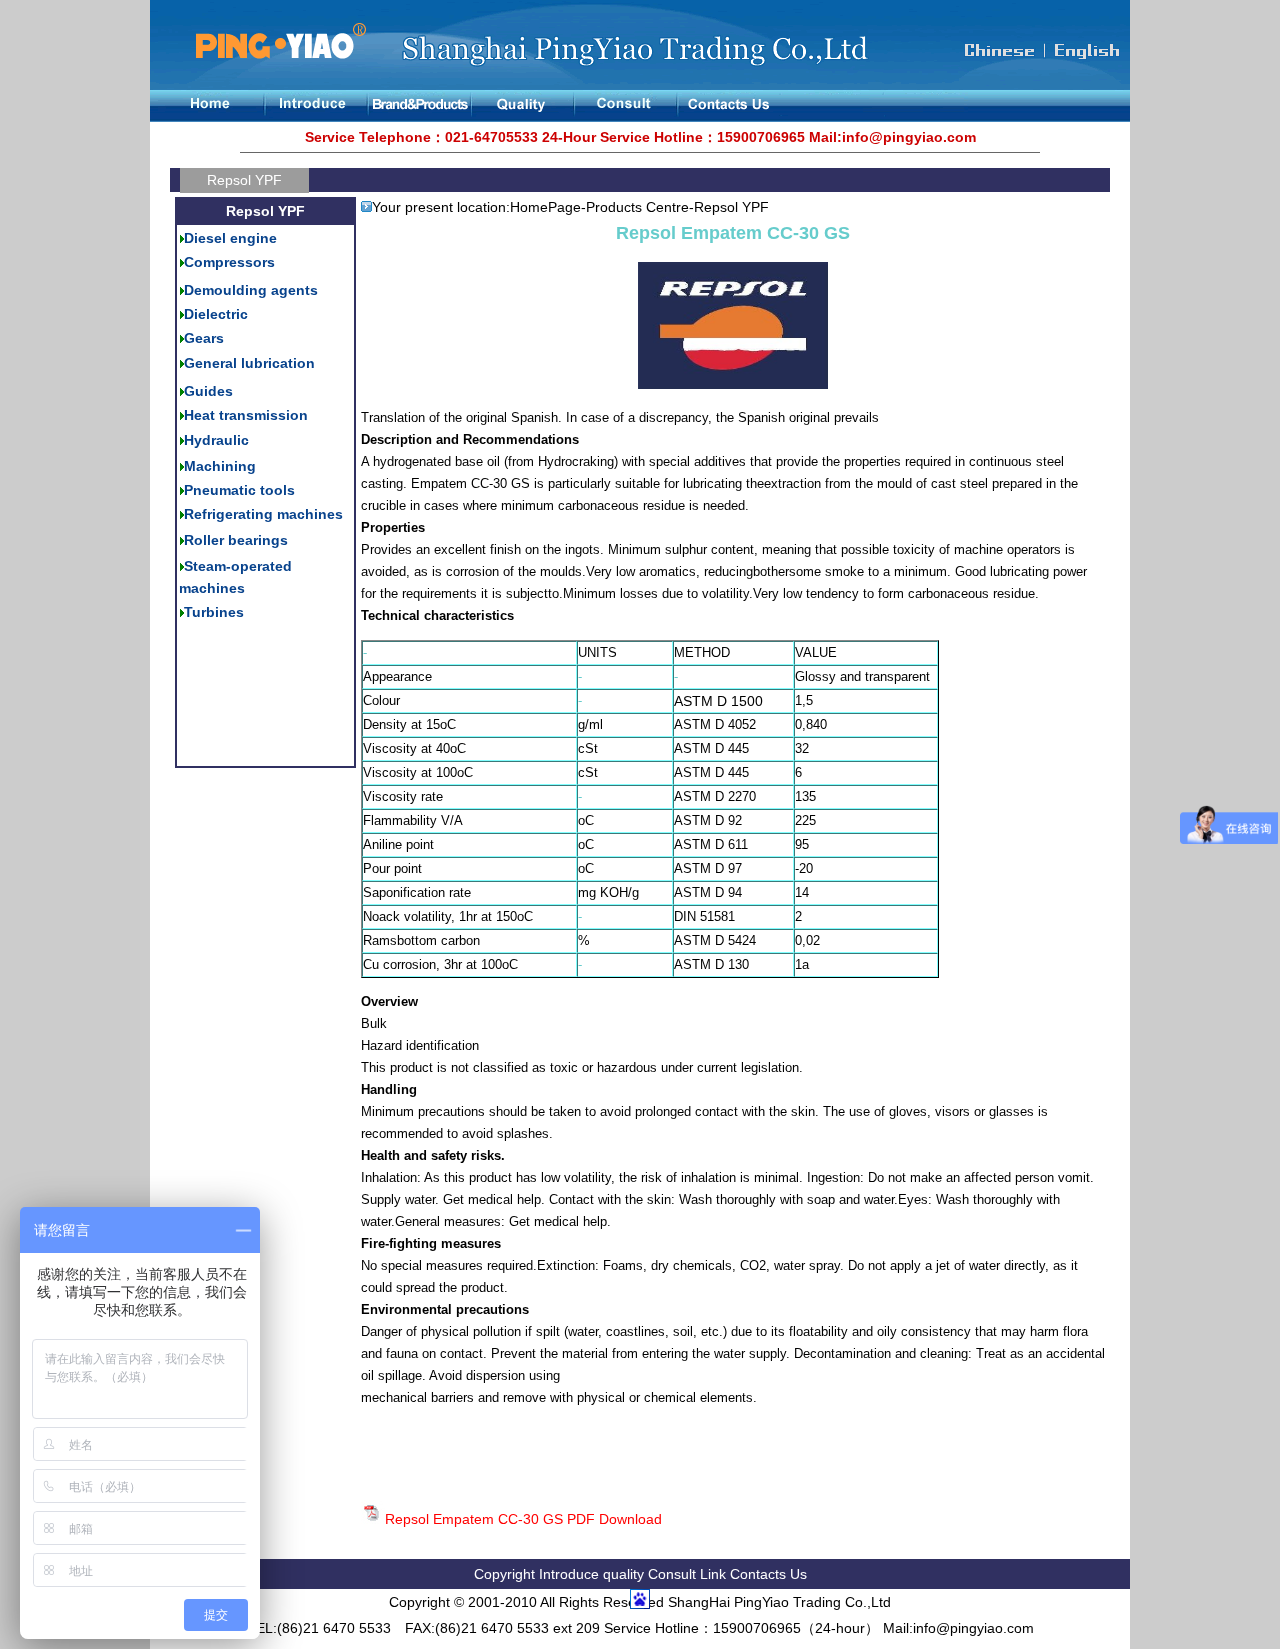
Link (715, 1574)
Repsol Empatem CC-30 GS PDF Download (523, 1519)
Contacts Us (768, 1574)
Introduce (571, 1574)
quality (623, 1574)
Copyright (504, 1574)
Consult (672, 1574)
